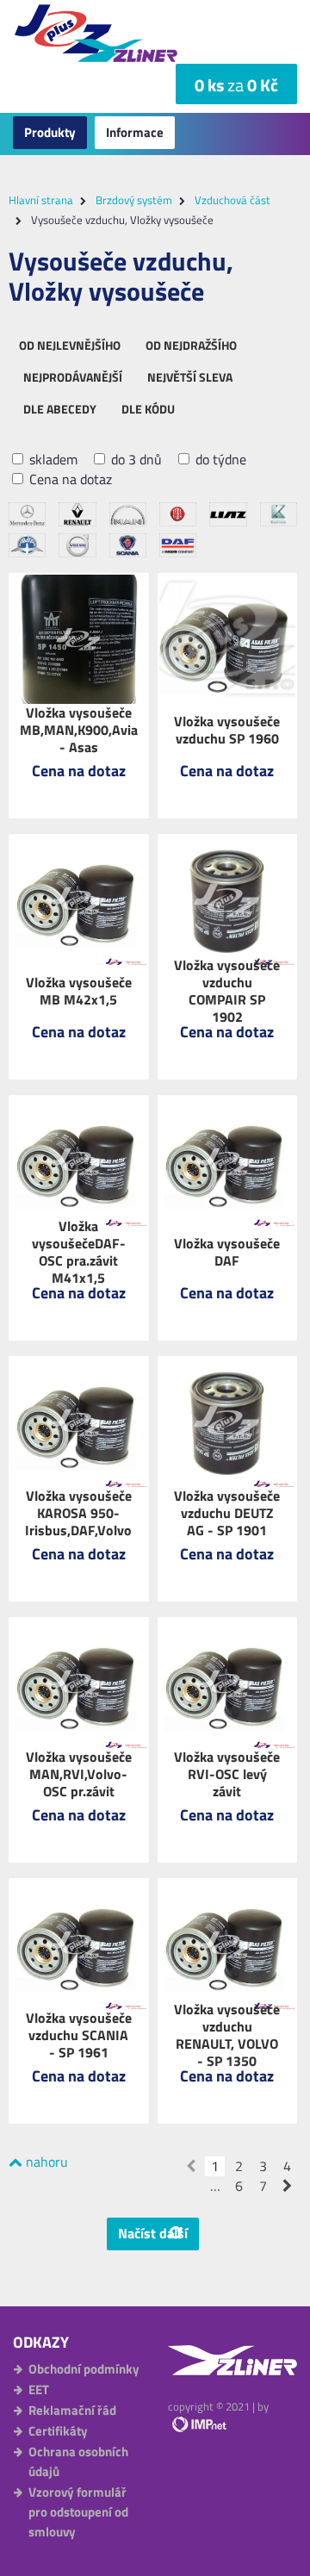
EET (39, 2389)
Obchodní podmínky (84, 2369)
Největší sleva (190, 377)
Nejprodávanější (73, 377)
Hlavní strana (41, 200)
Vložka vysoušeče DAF (227, 1252)
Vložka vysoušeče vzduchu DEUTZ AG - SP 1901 (227, 1513)
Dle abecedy (60, 409)
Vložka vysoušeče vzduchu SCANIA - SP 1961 (79, 2035)
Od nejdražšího (191, 345)
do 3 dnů (135, 460)
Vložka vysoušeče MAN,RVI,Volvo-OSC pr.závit (79, 1774)
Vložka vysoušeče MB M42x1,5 (79, 991)
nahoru (45, 2162)
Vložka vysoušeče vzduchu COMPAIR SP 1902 (227, 991)
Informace (135, 132)
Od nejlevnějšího (70, 345)
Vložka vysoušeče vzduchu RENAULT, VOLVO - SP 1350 (227, 2035)
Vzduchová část (232, 200)
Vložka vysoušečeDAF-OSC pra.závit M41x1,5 (79, 1252)
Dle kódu (148, 409)
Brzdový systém (134, 200)
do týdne (219, 460)
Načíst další (153, 2233)
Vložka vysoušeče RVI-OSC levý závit (227, 1774)
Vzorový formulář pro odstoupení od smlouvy (78, 2512)
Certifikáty (58, 2431)
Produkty (50, 132)
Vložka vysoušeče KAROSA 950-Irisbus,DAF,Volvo (78, 1513)
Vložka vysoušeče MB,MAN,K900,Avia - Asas (79, 730)
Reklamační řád (72, 2410)
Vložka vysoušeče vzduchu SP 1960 (227, 730)
